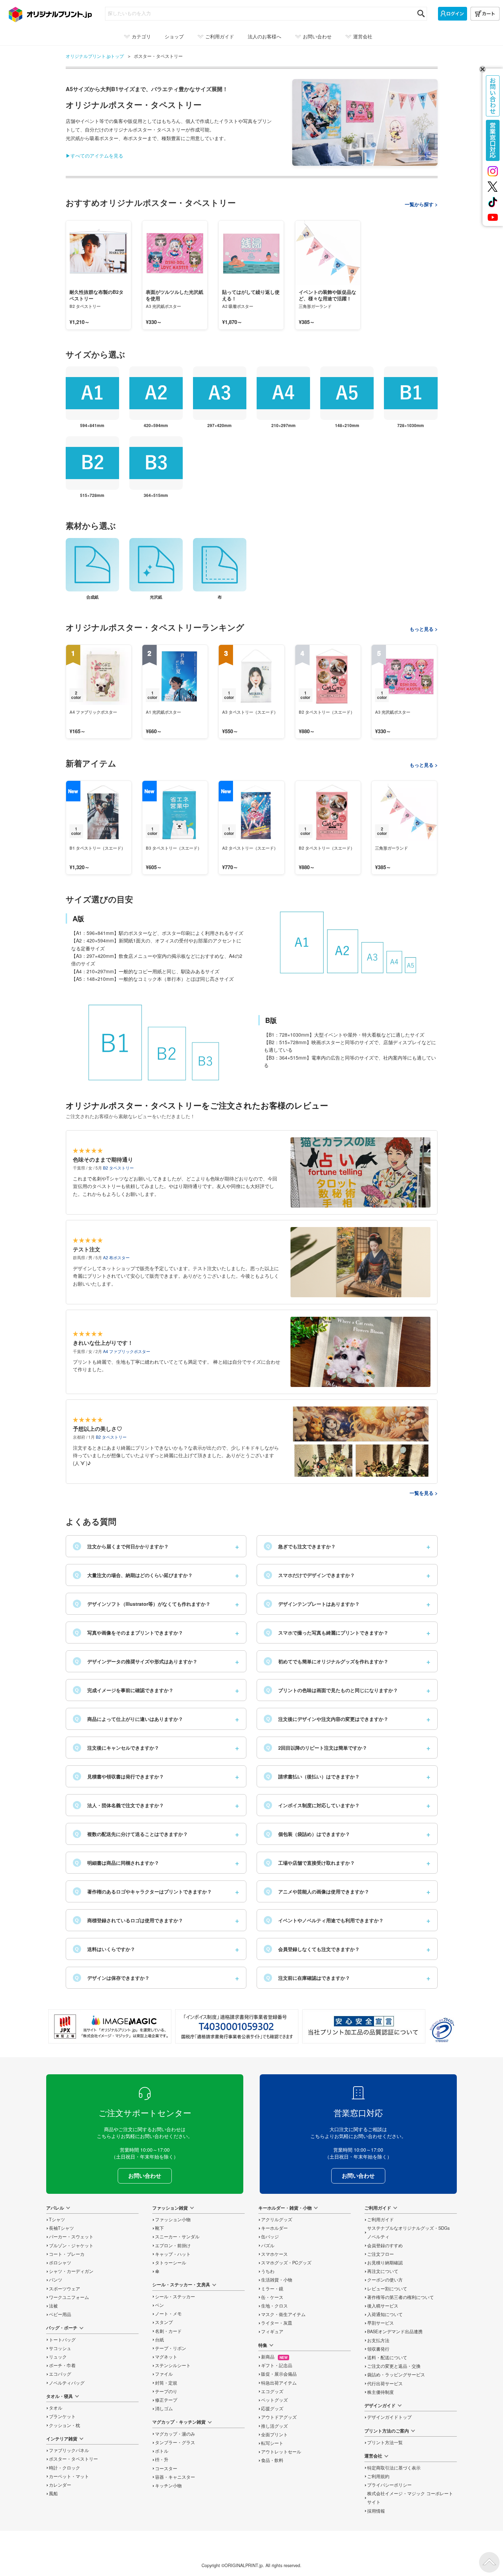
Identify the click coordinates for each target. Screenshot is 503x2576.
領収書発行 (378, 2349)
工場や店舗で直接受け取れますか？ (311, 1863)
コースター (166, 2468)
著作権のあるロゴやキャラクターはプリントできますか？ (143, 1891)
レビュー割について (387, 2289)
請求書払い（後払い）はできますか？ (313, 1776)
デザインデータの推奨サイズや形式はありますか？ (136, 1661)
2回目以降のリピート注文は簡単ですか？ (317, 1748)
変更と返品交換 (394, 2366)
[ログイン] (453, 14)
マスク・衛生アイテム (283, 2314)
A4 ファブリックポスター (127, 1351)
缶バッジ (270, 2237)
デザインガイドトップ (389, 2417)
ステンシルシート (173, 2365)
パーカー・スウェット (71, 2237)
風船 (53, 2493)
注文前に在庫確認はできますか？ (308, 1978)
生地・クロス (274, 2306)
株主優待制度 (381, 2392)
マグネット (166, 2357)
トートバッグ (62, 2340)
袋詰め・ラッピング (396, 2375)
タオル (56, 2408)
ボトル (162, 2451)
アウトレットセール (281, 2452)
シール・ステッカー (175, 2297)
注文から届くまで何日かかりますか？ (122, 1546)
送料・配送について (387, 2358)
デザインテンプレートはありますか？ (313, 1604)
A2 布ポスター (116, 1257)
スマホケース (274, 2254)
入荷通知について (385, 2314)
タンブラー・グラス (175, 2442)
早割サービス (381, 2323)
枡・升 (162, 2460)
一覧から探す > (421, 204)
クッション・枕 (65, 2425)
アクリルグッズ (277, 2219)
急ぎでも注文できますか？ (301, 1546)
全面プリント (274, 2435)
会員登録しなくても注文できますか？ (313, 1949)
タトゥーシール (171, 2263)
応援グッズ (272, 2409)
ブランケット (62, 2416)
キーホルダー (274, 2228)
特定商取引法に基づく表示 (394, 2468)
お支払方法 (378, 2340)
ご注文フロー (381, 2254)
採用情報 (376, 2511)
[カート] (485, 14)
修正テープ (166, 2400)
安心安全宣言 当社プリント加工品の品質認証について (364, 2026)
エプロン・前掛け (173, 2246)
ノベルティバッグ (67, 2383)
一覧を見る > (424, 1493)
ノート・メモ (168, 2314)
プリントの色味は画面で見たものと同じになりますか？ (332, 1690)
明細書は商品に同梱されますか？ (117, 1863)
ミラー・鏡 (272, 2289)
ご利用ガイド (381, 2219)
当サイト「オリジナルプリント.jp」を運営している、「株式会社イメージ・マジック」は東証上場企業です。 (110, 2026)
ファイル (164, 2374)
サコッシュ (60, 2348)
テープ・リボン (171, 2348)
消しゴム (164, 2409)
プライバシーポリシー (389, 2485)
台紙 (159, 2340)
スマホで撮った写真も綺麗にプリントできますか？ (327, 1633)
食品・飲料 (272, 2460)
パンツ (56, 2280)
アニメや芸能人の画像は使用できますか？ (318, 1891)
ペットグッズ (274, 2400)
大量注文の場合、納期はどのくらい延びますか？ (134, 1575)
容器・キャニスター (175, 2477)
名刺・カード (168, 2331)
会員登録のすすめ (385, 2246)
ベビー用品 (60, 2314)
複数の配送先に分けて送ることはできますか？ (131, 1834)
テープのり (166, 2391)
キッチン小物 (168, 2486)
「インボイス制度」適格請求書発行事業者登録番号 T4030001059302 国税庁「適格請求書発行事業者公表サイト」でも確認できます (237, 2026)
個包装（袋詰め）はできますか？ (308, 1834)
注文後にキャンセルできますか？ (117, 1748)
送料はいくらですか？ (105, 1949)
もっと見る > (424, 629)
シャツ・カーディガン (71, 2271)
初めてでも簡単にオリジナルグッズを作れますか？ (327, 1661)
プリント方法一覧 (385, 2442)
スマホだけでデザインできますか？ (311, 1575)
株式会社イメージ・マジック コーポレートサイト (410, 2498)
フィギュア (272, 2331)
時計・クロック (65, 2468)
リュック (58, 2357)
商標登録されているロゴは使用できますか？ (129, 1920)
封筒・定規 (166, 2383)
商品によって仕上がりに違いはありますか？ (129, 1719)
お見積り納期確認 (385, 2263)
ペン (159, 2305)
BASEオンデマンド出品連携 (395, 2331)
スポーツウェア (65, 2289)
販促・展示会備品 (279, 2374)
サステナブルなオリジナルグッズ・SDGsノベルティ (408, 2232)
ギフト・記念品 (277, 2365)
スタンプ (164, 2322)
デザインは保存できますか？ (112, 1978)
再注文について (383, 2271)
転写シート (272, 2443)
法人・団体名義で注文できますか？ (119, 1805)
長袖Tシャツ (61, 2228)
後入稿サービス (383, 2306)
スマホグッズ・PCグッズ (286, 2263)
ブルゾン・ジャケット (71, 2246)
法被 (53, 2306)
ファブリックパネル (69, 2450)
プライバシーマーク (442, 2030)
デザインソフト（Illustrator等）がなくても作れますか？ (143, 1604)
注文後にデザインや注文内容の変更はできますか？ (327, 1719)
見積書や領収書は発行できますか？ (119, 1776)
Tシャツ (57, 2219)
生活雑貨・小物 (277, 2280)
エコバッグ (60, 2374)
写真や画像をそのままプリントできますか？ (129, 1633)
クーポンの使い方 (385, 2280)
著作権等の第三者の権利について (401, 2297)
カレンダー (60, 2485)
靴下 (159, 2228)
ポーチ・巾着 (62, 2365)
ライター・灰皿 (277, 2323)
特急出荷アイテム (279, 2383)
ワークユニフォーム (69, 2297)
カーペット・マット (69, 2476)
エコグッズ (272, 2391)
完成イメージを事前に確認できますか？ (124, 1690)
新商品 (274, 2357)
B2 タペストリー (118, 1168)
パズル (268, 2246)
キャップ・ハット (173, 2254)
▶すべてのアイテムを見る (94, 155)
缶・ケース (272, 2297)
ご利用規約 (378, 2476)
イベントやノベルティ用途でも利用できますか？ (325, 1920)
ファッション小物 (173, 2219)
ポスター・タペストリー (73, 2459)
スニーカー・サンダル (177, 2237)
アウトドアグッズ (279, 2417)
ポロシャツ (60, 2263)
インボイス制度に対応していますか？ (313, 1805)
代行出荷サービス (385, 2384)
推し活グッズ (274, 2426)
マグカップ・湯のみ (175, 2434)
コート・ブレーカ (67, 2254)
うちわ (268, 2271)
